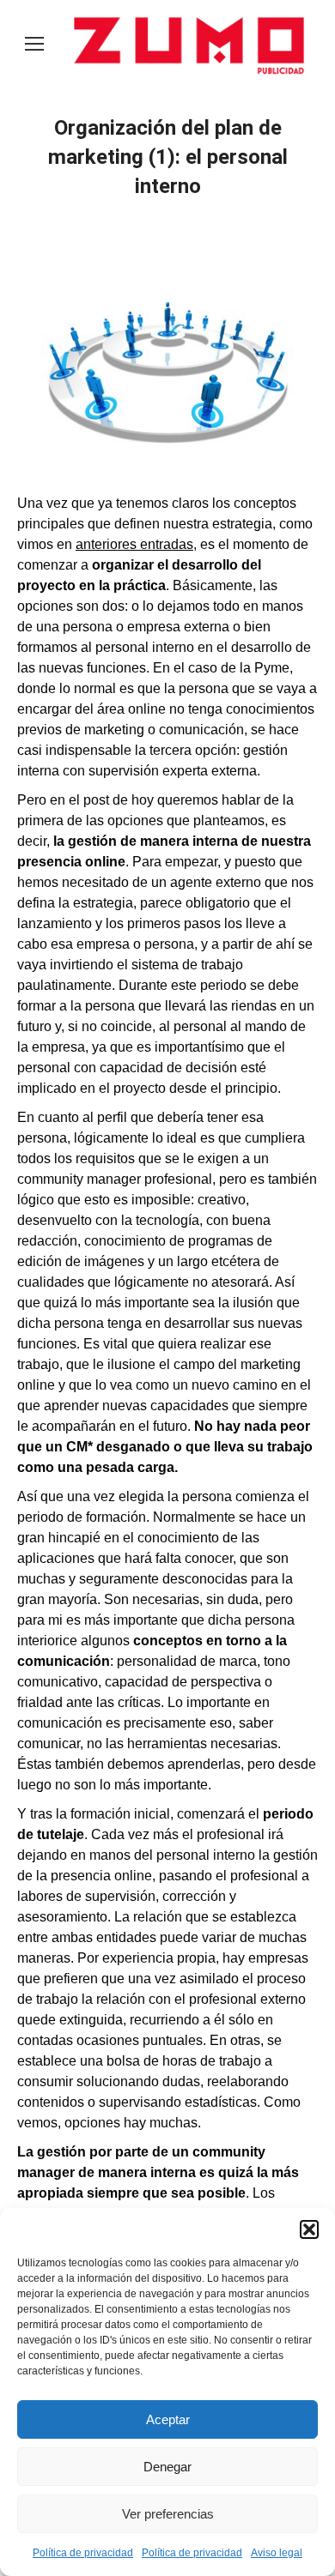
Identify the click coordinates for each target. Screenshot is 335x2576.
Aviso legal (277, 2553)
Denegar (167, 2467)
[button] (309, 2229)
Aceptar (168, 2419)
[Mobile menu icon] (34, 44)
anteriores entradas (134, 544)
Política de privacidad (83, 2553)
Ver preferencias (168, 2514)
